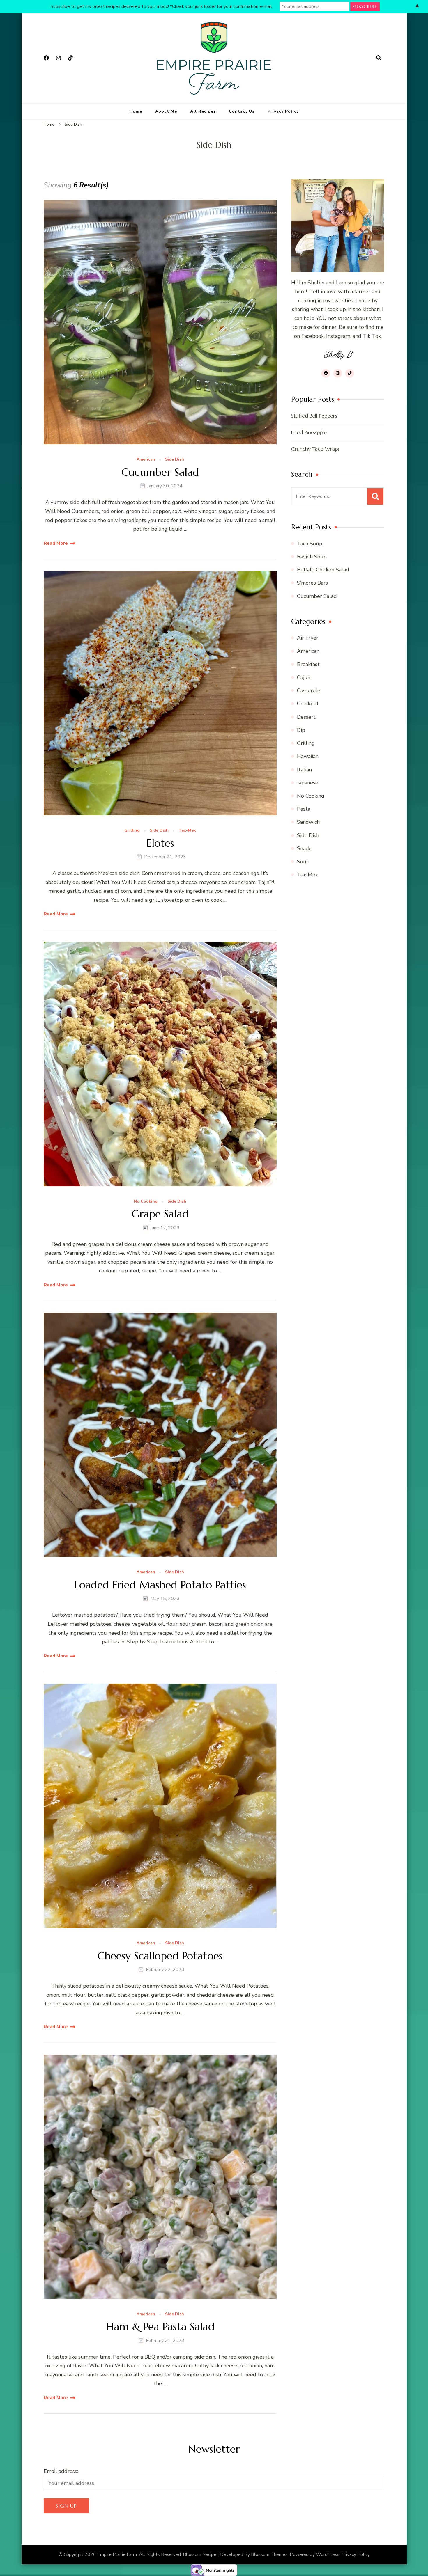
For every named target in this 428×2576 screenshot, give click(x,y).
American (146, 460)
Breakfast (308, 664)
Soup (303, 862)
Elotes (160, 843)
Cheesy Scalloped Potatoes (160, 1956)
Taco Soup (310, 544)
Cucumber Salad (160, 472)
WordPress (328, 2554)
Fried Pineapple (309, 432)
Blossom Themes (269, 2554)
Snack (304, 848)
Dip (301, 730)
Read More (56, 543)
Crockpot (308, 704)
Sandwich (308, 822)
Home (136, 111)
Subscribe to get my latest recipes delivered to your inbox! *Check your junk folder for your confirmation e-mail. (162, 6)
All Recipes (203, 111)
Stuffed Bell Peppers (314, 416)
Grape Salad (160, 1214)
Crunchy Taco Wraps (315, 449)
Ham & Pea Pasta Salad (160, 2326)
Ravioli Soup (312, 557)
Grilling (132, 831)
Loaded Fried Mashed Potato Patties (160, 1585)
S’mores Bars (312, 583)
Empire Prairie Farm (117, 2554)
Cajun (304, 677)
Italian (304, 770)
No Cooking (146, 1202)
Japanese (308, 783)
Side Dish (175, 460)
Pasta (304, 809)
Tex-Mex (187, 831)
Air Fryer (308, 638)
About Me (166, 111)
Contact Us (242, 111)
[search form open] (379, 58)
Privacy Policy (283, 111)
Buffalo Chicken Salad (323, 570)
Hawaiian (308, 756)
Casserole (309, 690)
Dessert (306, 717)
